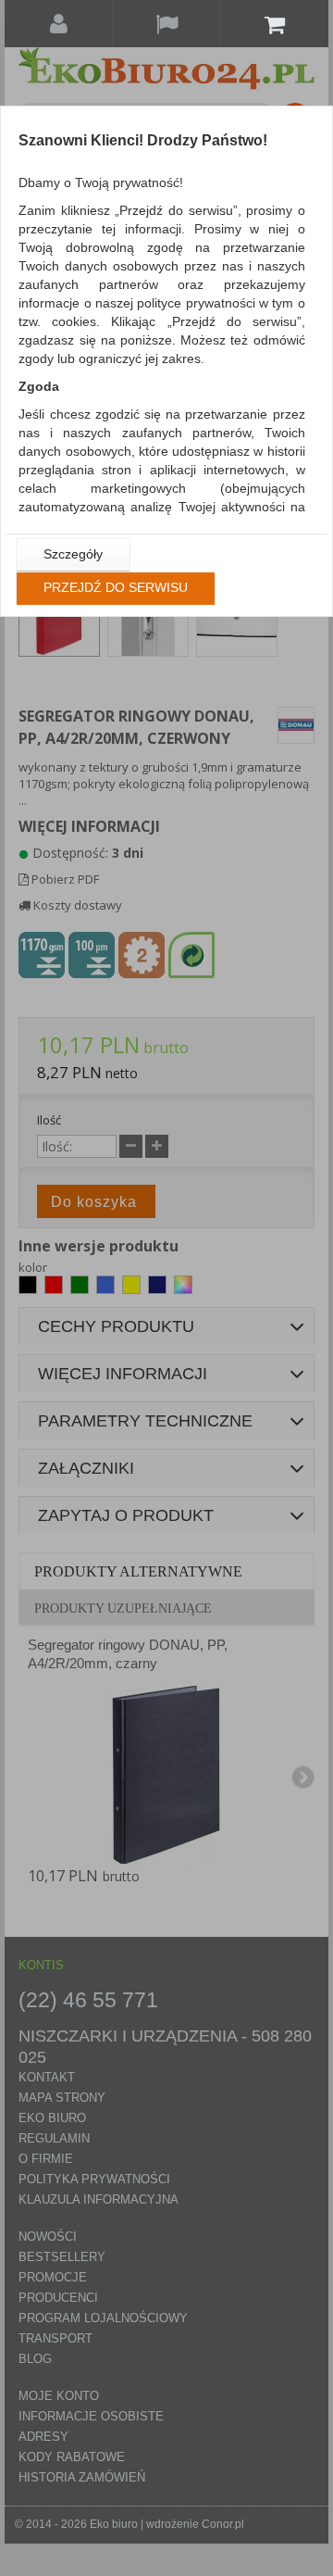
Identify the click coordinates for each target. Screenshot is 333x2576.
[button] (73, 555)
